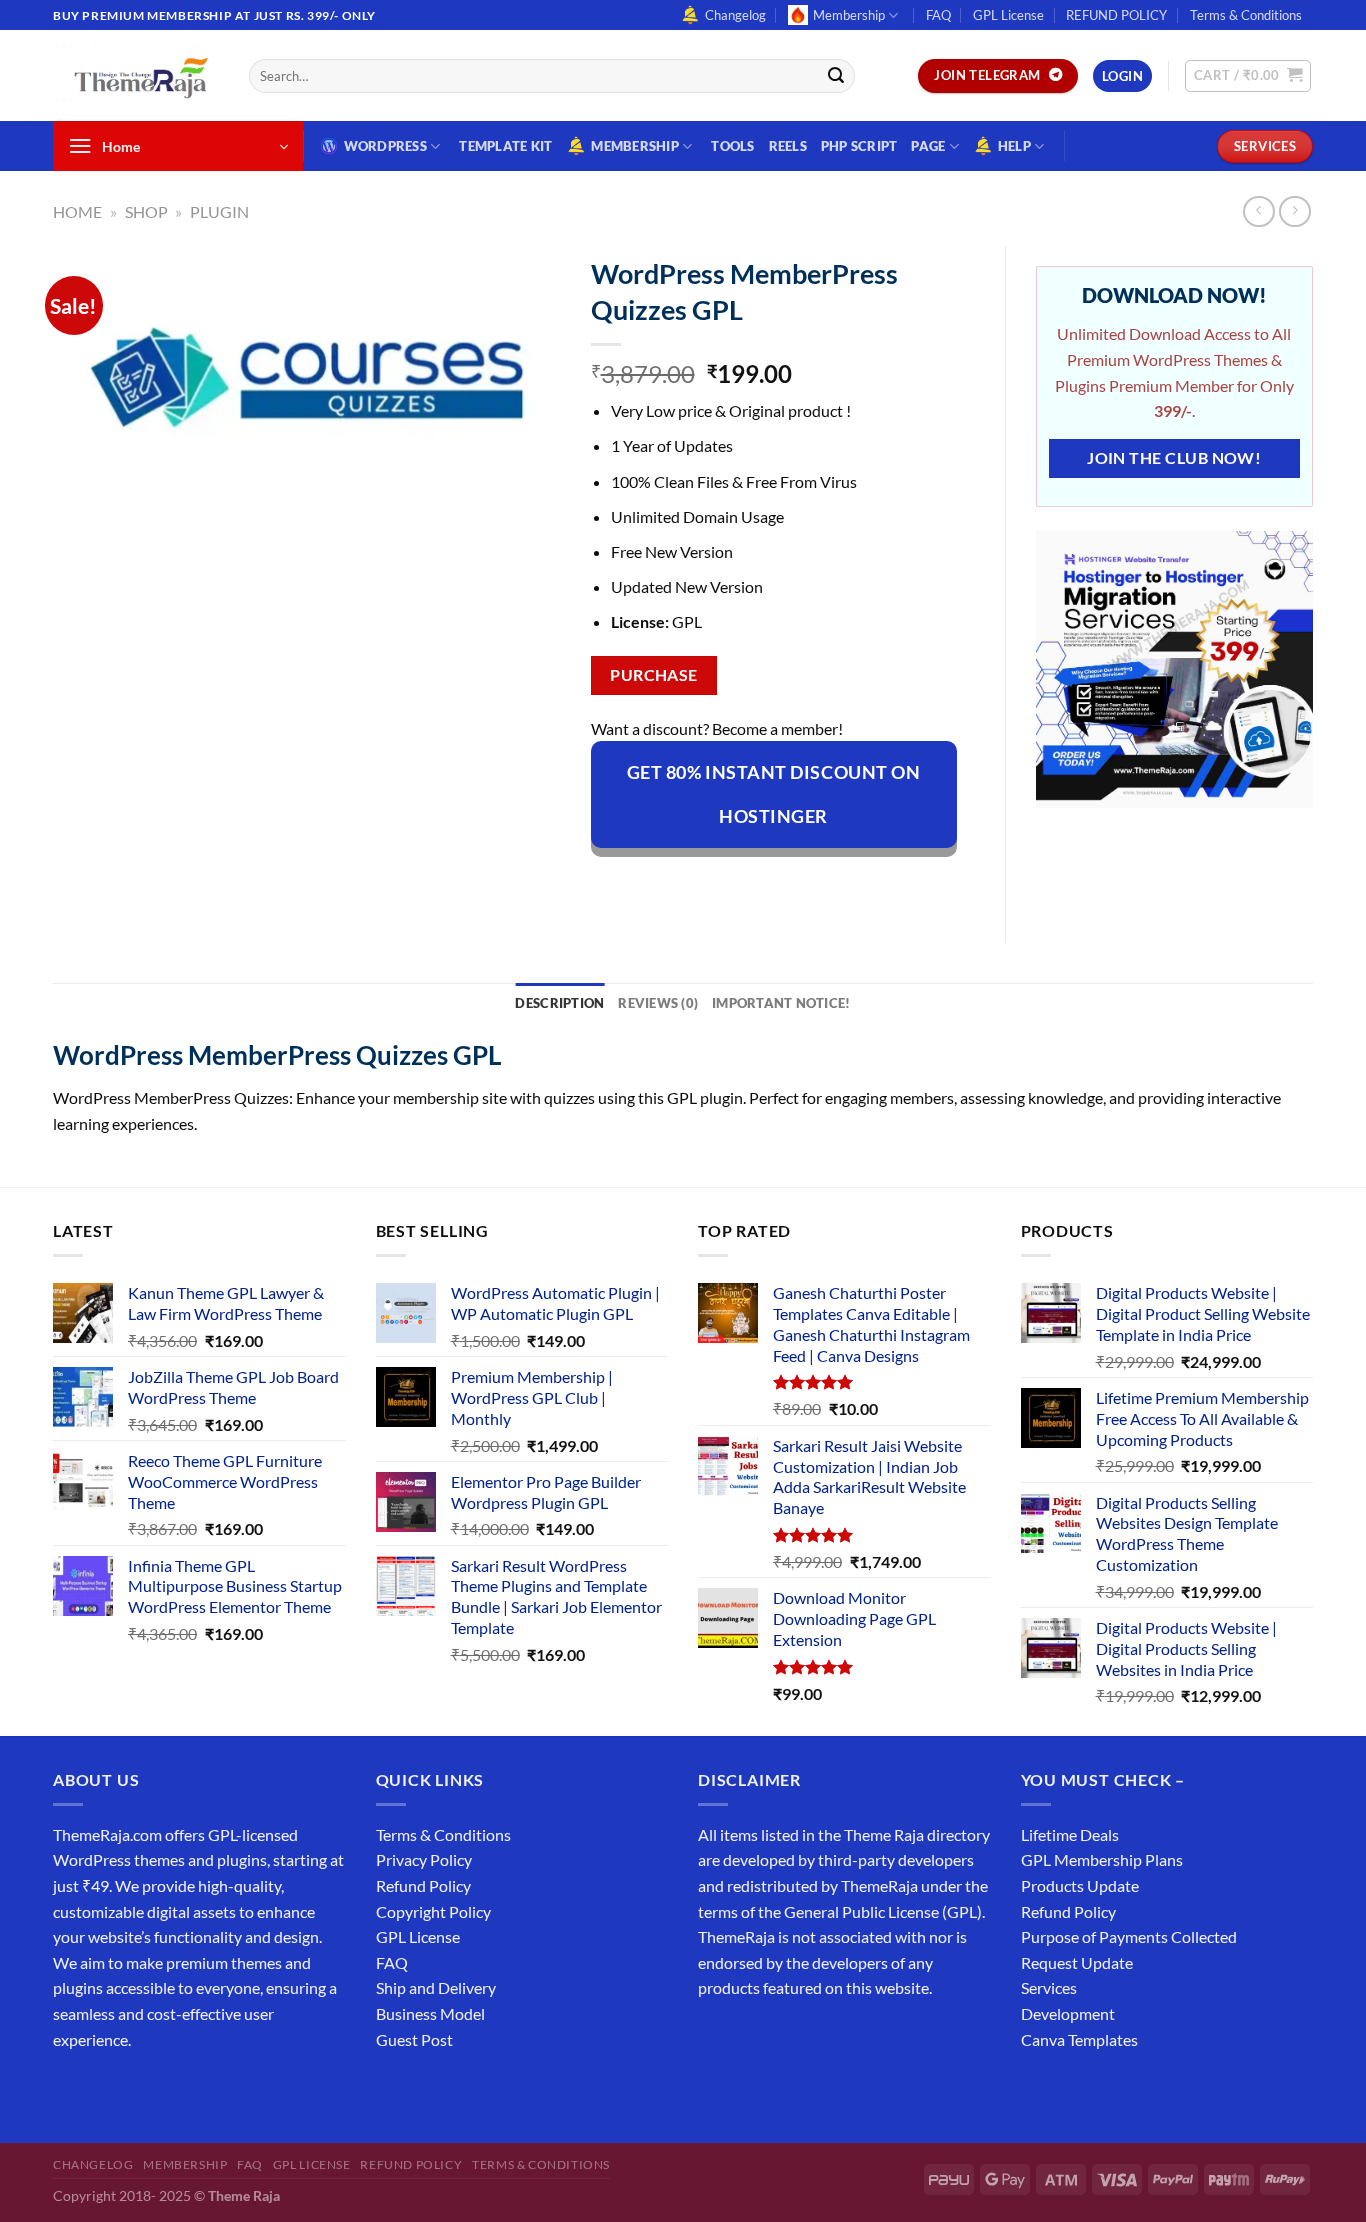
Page (928, 146)
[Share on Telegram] (861, 883)
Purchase (654, 675)
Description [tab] (559, 1003)
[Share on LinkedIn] (789, 883)
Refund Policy (423, 1885)
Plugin (219, 211)
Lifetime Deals (1070, 1834)
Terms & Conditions (1246, 15)
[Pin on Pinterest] (753, 883)
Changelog (735, 15)
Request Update (1077, 1962)
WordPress (385, 146)
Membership (849, 15)
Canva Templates (1079, 2039)
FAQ (938, 15)
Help (1014, 146)
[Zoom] (79, 485)
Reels (788, 146)
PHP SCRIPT (859, 146)
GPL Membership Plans (1102, 1859)
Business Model (430, 2013)
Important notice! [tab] (781, 1003)
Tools (732, 146)
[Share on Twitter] (680, 883)
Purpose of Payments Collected (1129, 1936)
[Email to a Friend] (716, 883)
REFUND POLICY (1116, 15)
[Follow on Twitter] (143, 2089)
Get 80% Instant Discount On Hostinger (774, 793)
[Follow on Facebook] (71, 2089)
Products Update (1080, 1885)
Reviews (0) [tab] (658, 1003)
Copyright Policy (433, 1911)
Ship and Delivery (436, 1987)
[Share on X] (644, 883)
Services (1049, 1987)
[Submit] (836, 76)
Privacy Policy (424, 1859)
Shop (146, 211)
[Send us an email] (1323, 26)
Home (77, 211)
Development (1068, 2013)
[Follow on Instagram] (107, 2089)
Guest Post (414, 2039)
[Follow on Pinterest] (215, 2089)
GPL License (1008, 15)
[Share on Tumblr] (825, 883)
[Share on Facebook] (608, 883)
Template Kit (505, 146)
